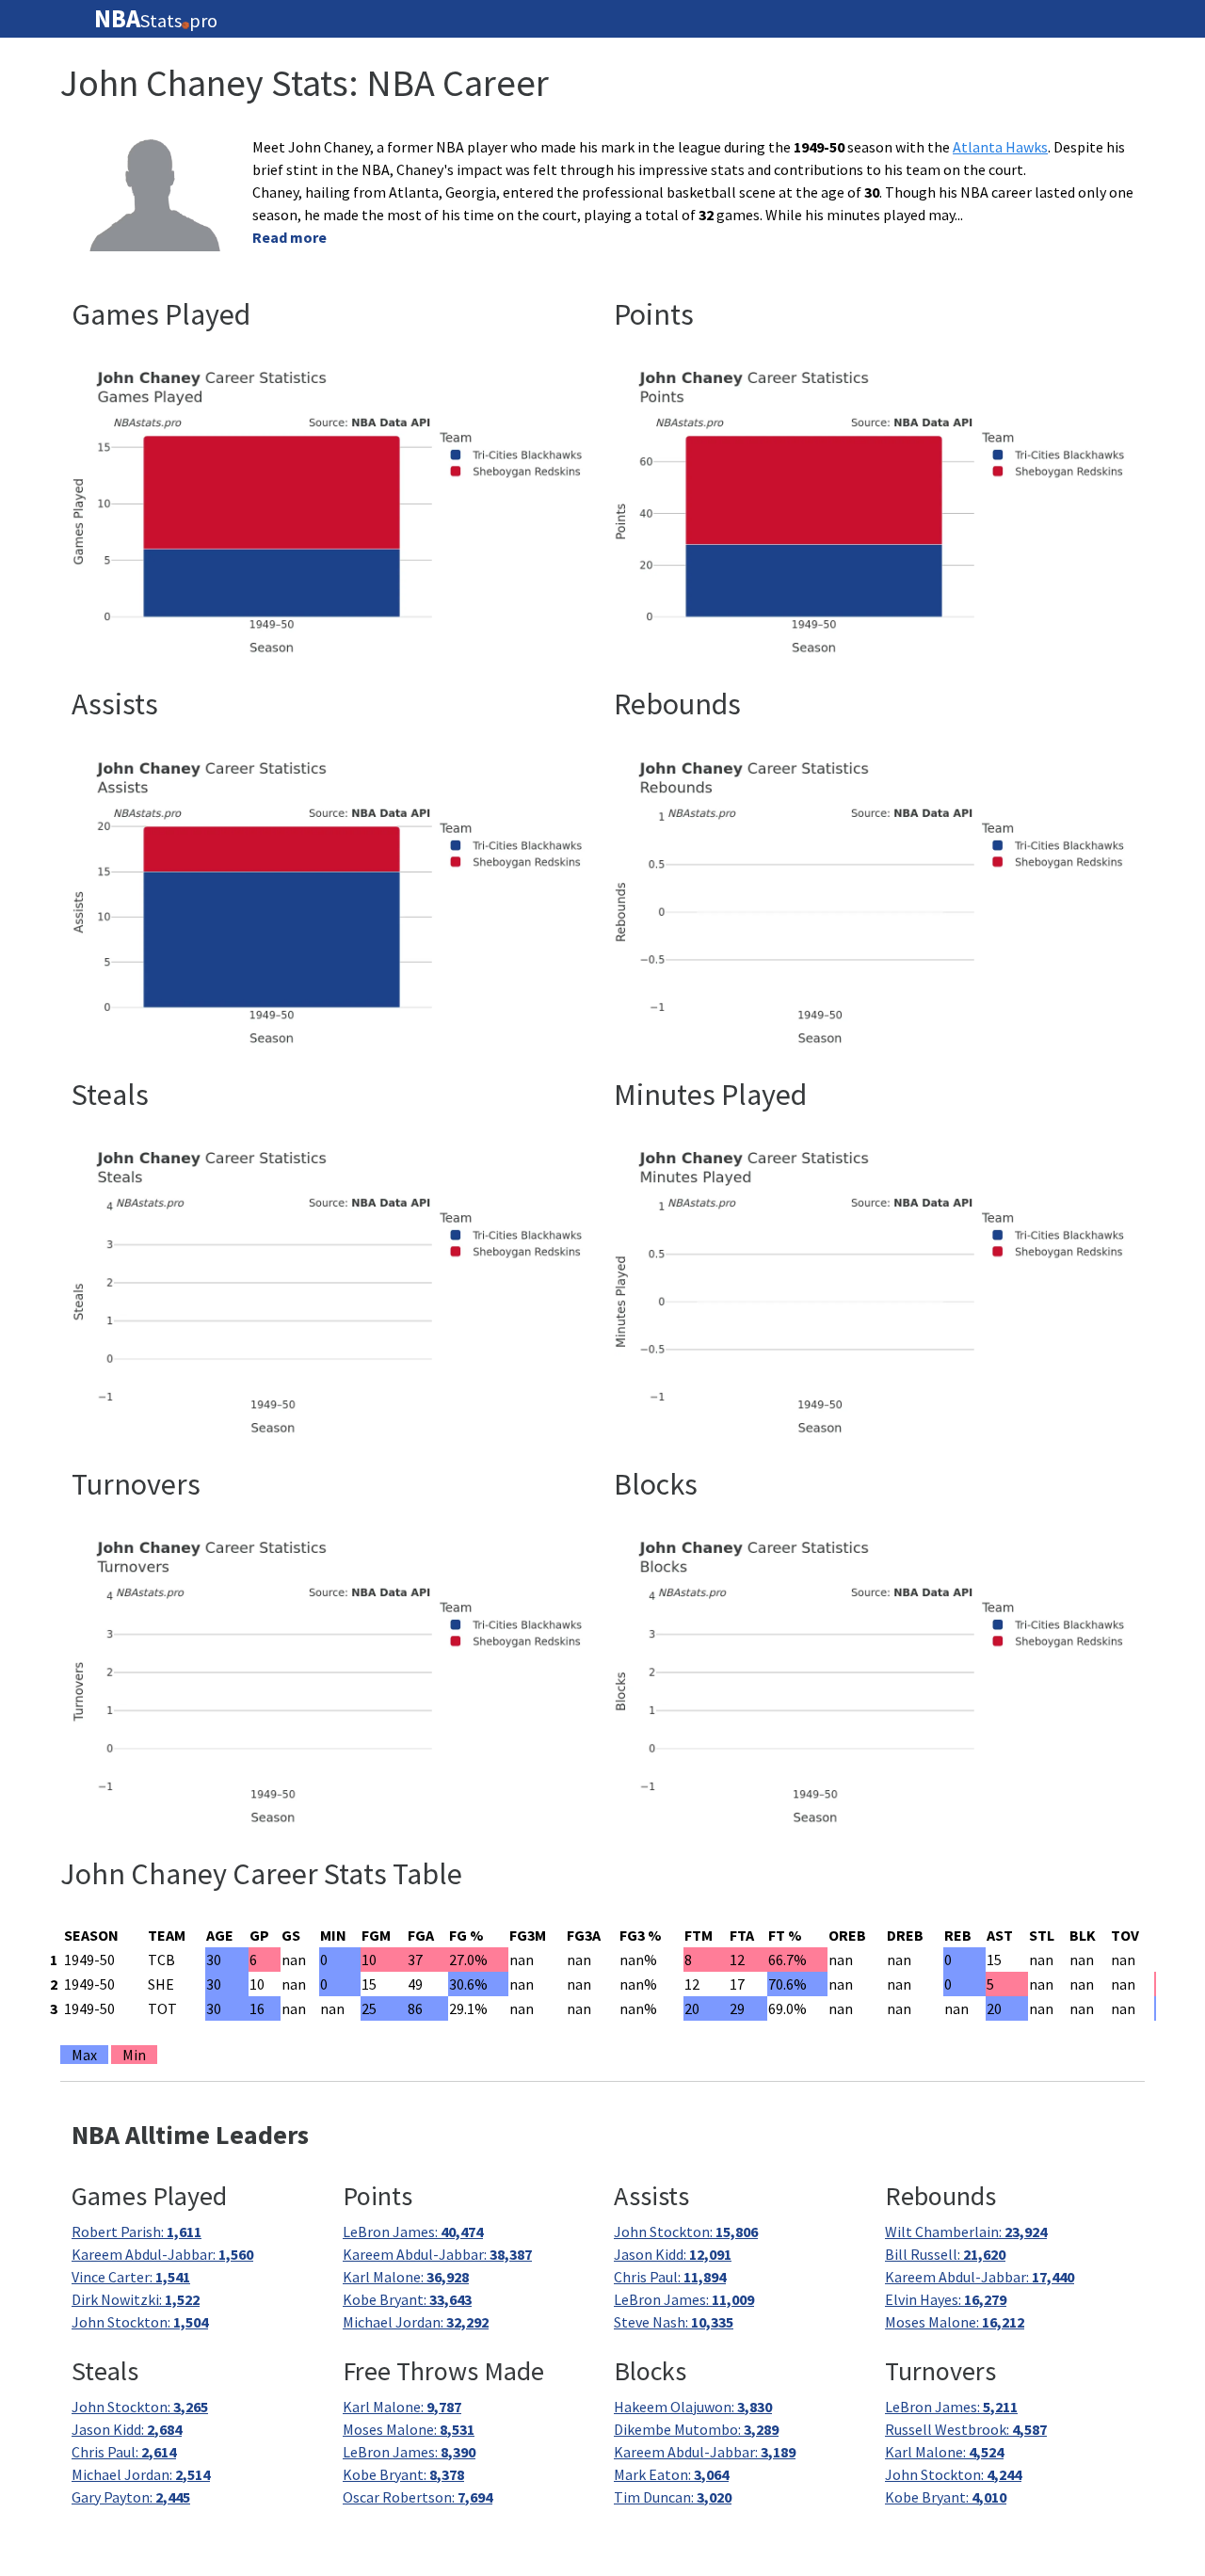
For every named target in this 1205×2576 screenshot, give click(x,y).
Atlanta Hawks (1000, 147)
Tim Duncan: (673, 2497)
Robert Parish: (137, 2232)
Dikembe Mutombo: (696, 2429)
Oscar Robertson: (418, 2497)
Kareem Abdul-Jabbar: (162, 2254)
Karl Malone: (406, 2277)
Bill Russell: (945, 2254)
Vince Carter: (131, 2277)
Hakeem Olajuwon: (693, 2407)
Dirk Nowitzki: (136, 2299)
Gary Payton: (131, 2497)
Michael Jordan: (416, 2322)
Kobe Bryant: (407, 2299)
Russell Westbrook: (966, 2429)
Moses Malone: (955, 2322)
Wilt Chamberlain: (966, 2232)
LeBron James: (413, 2232)
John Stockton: (140, 2322)
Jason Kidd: (673, 2254)
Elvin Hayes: (946, 2299)
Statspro (156, 19)
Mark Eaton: (671, 2474)
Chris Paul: (670, 2277)
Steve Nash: (674, 2322)
